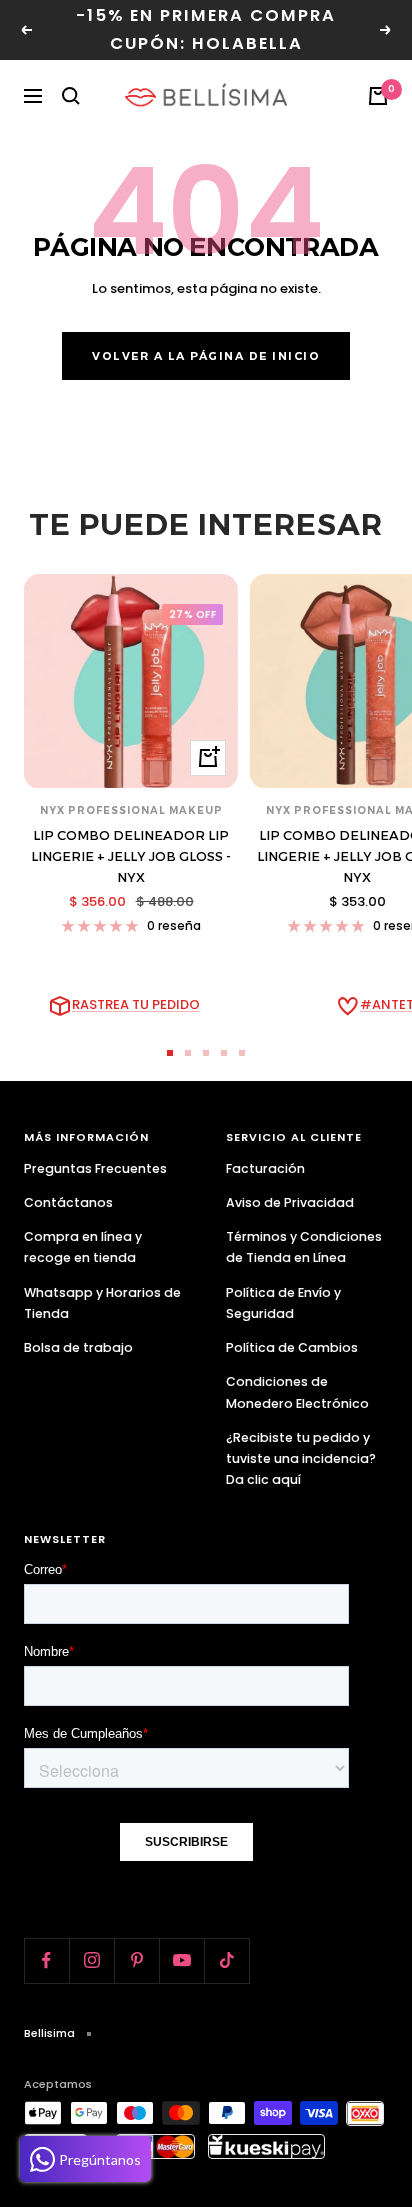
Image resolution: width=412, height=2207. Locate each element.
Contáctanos (68, 1202)
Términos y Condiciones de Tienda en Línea (304, 1247)
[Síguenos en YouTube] (181, 1960)
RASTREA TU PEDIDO (136, 1004)
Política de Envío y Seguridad (283, 1303)
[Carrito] (378, 96)
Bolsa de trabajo (78, 1347)
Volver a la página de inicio (206, 356)
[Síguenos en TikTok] (226, 1960)
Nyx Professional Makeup (131, 810)
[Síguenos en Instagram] (91, 1960)
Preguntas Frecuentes (95, 1168)
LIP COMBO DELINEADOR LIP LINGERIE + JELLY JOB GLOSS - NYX (131, 856)
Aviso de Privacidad (290, 1202)
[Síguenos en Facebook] (46, 1960)
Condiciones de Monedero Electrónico (297, 1392)
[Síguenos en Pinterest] (136, 1960)
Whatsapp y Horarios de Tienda (102, 1303)
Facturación (265, 1168)
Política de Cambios (292, 1347)
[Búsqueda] (71, 96)
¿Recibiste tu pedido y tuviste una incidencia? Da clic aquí (301, 1458)
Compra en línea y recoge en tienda (83, 1247)
